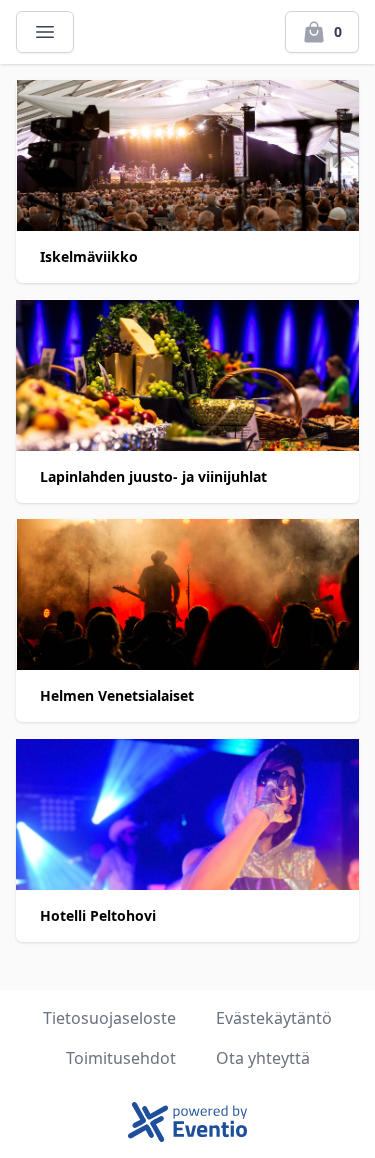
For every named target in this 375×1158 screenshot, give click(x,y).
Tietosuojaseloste (109, 1018)
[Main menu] (45, 32)
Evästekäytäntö (274, 1018)
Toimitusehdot (121, 1058)
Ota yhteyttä (263, 1058)
